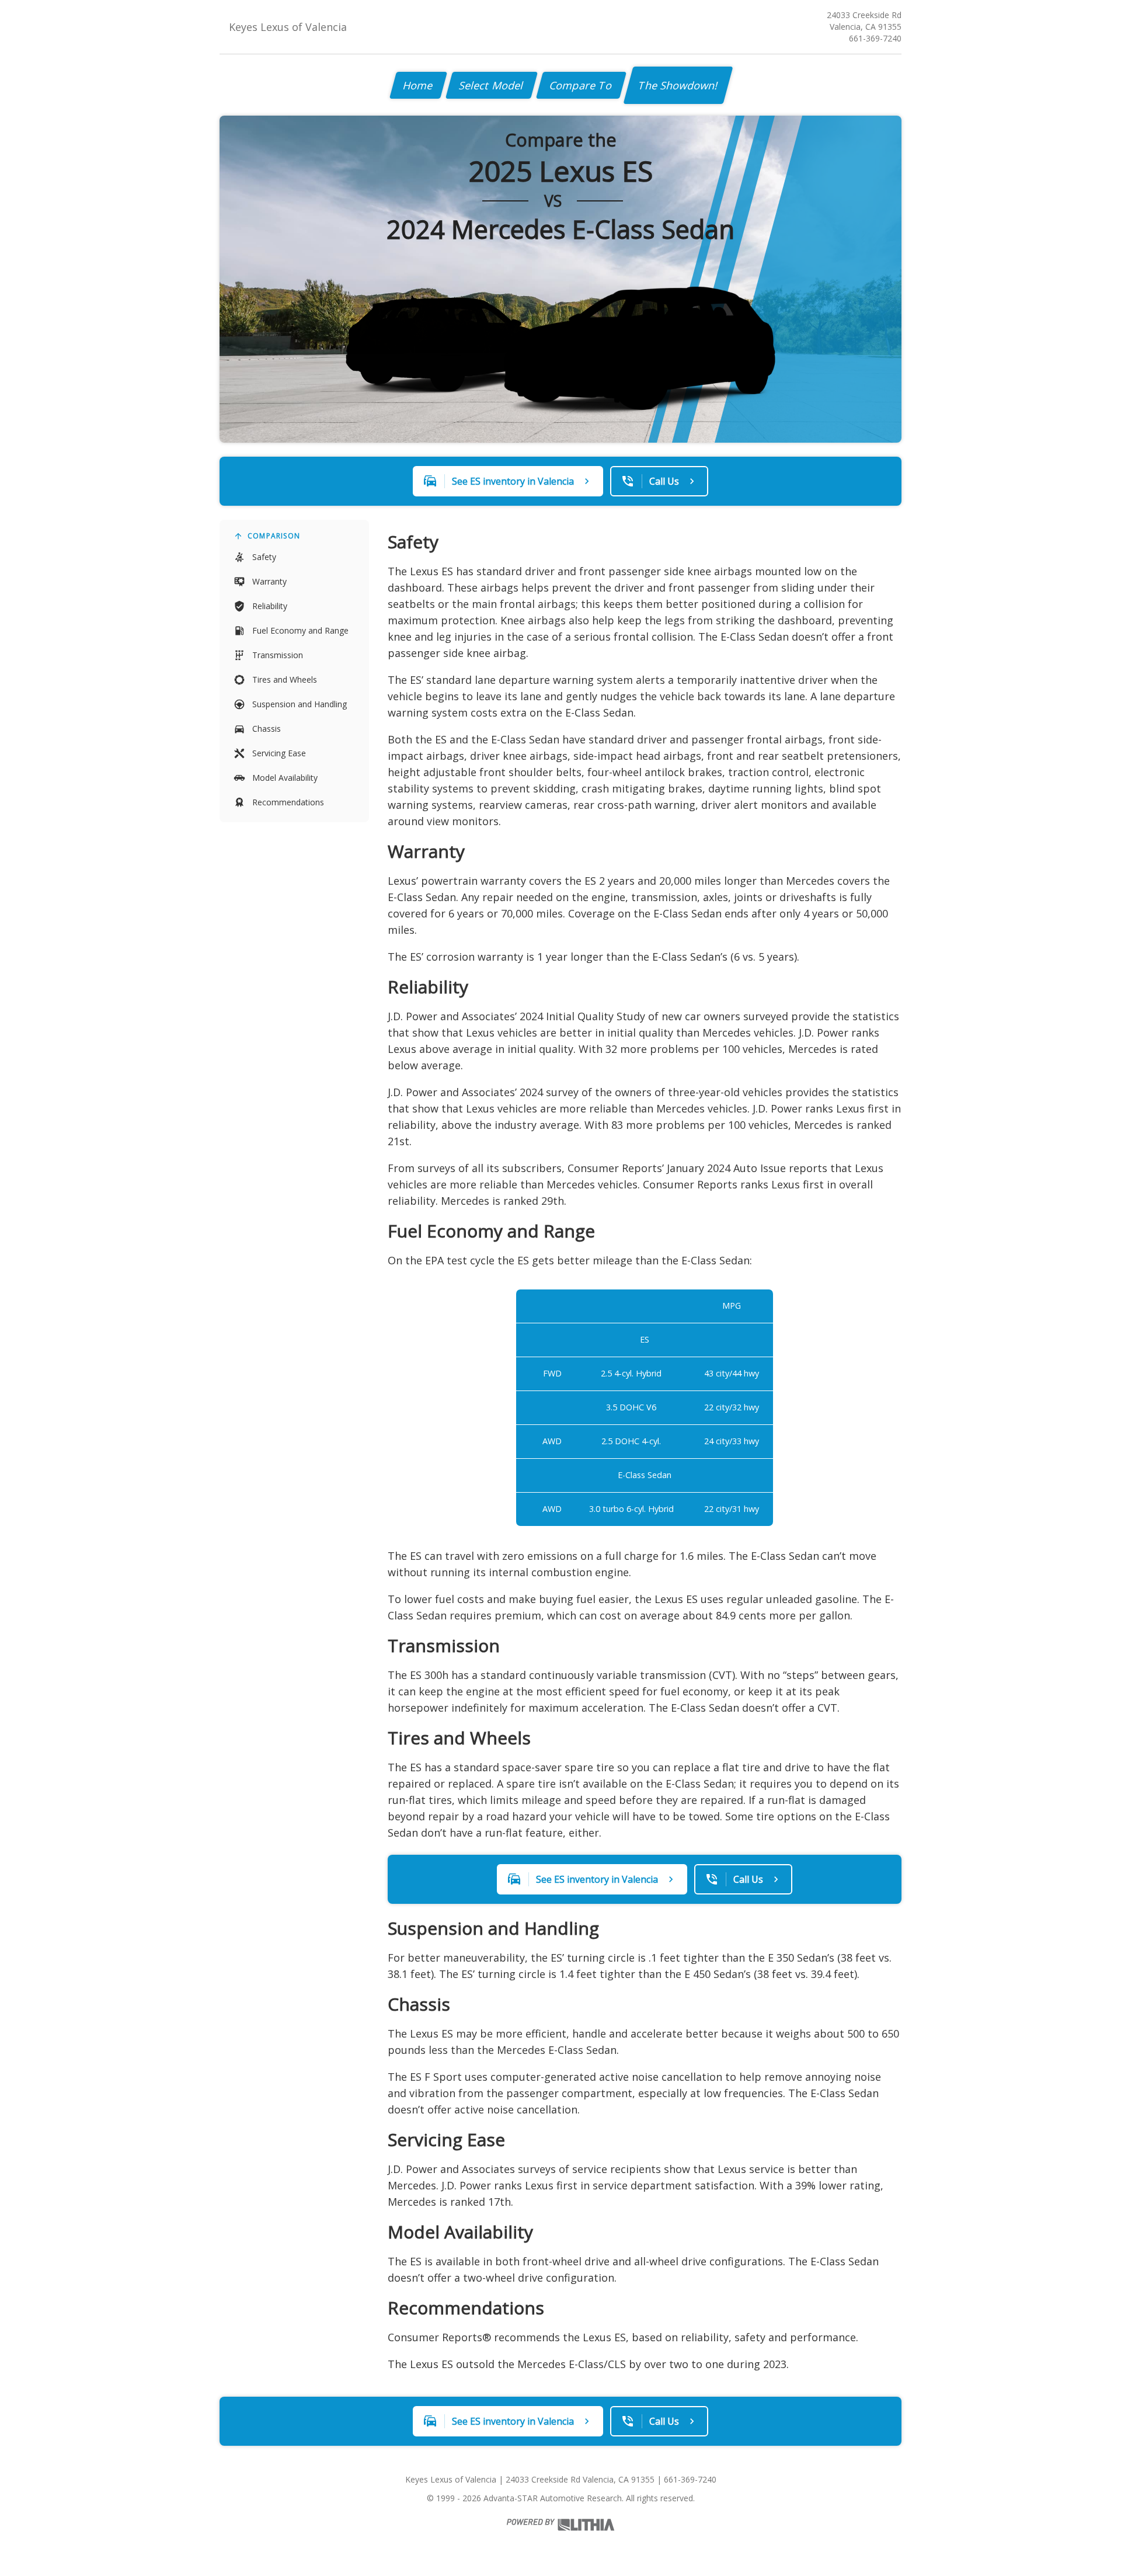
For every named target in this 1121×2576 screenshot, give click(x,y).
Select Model (492, 85)
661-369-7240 (875, 38)
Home (418, 85)
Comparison (274, 536)
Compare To (581, 85)
